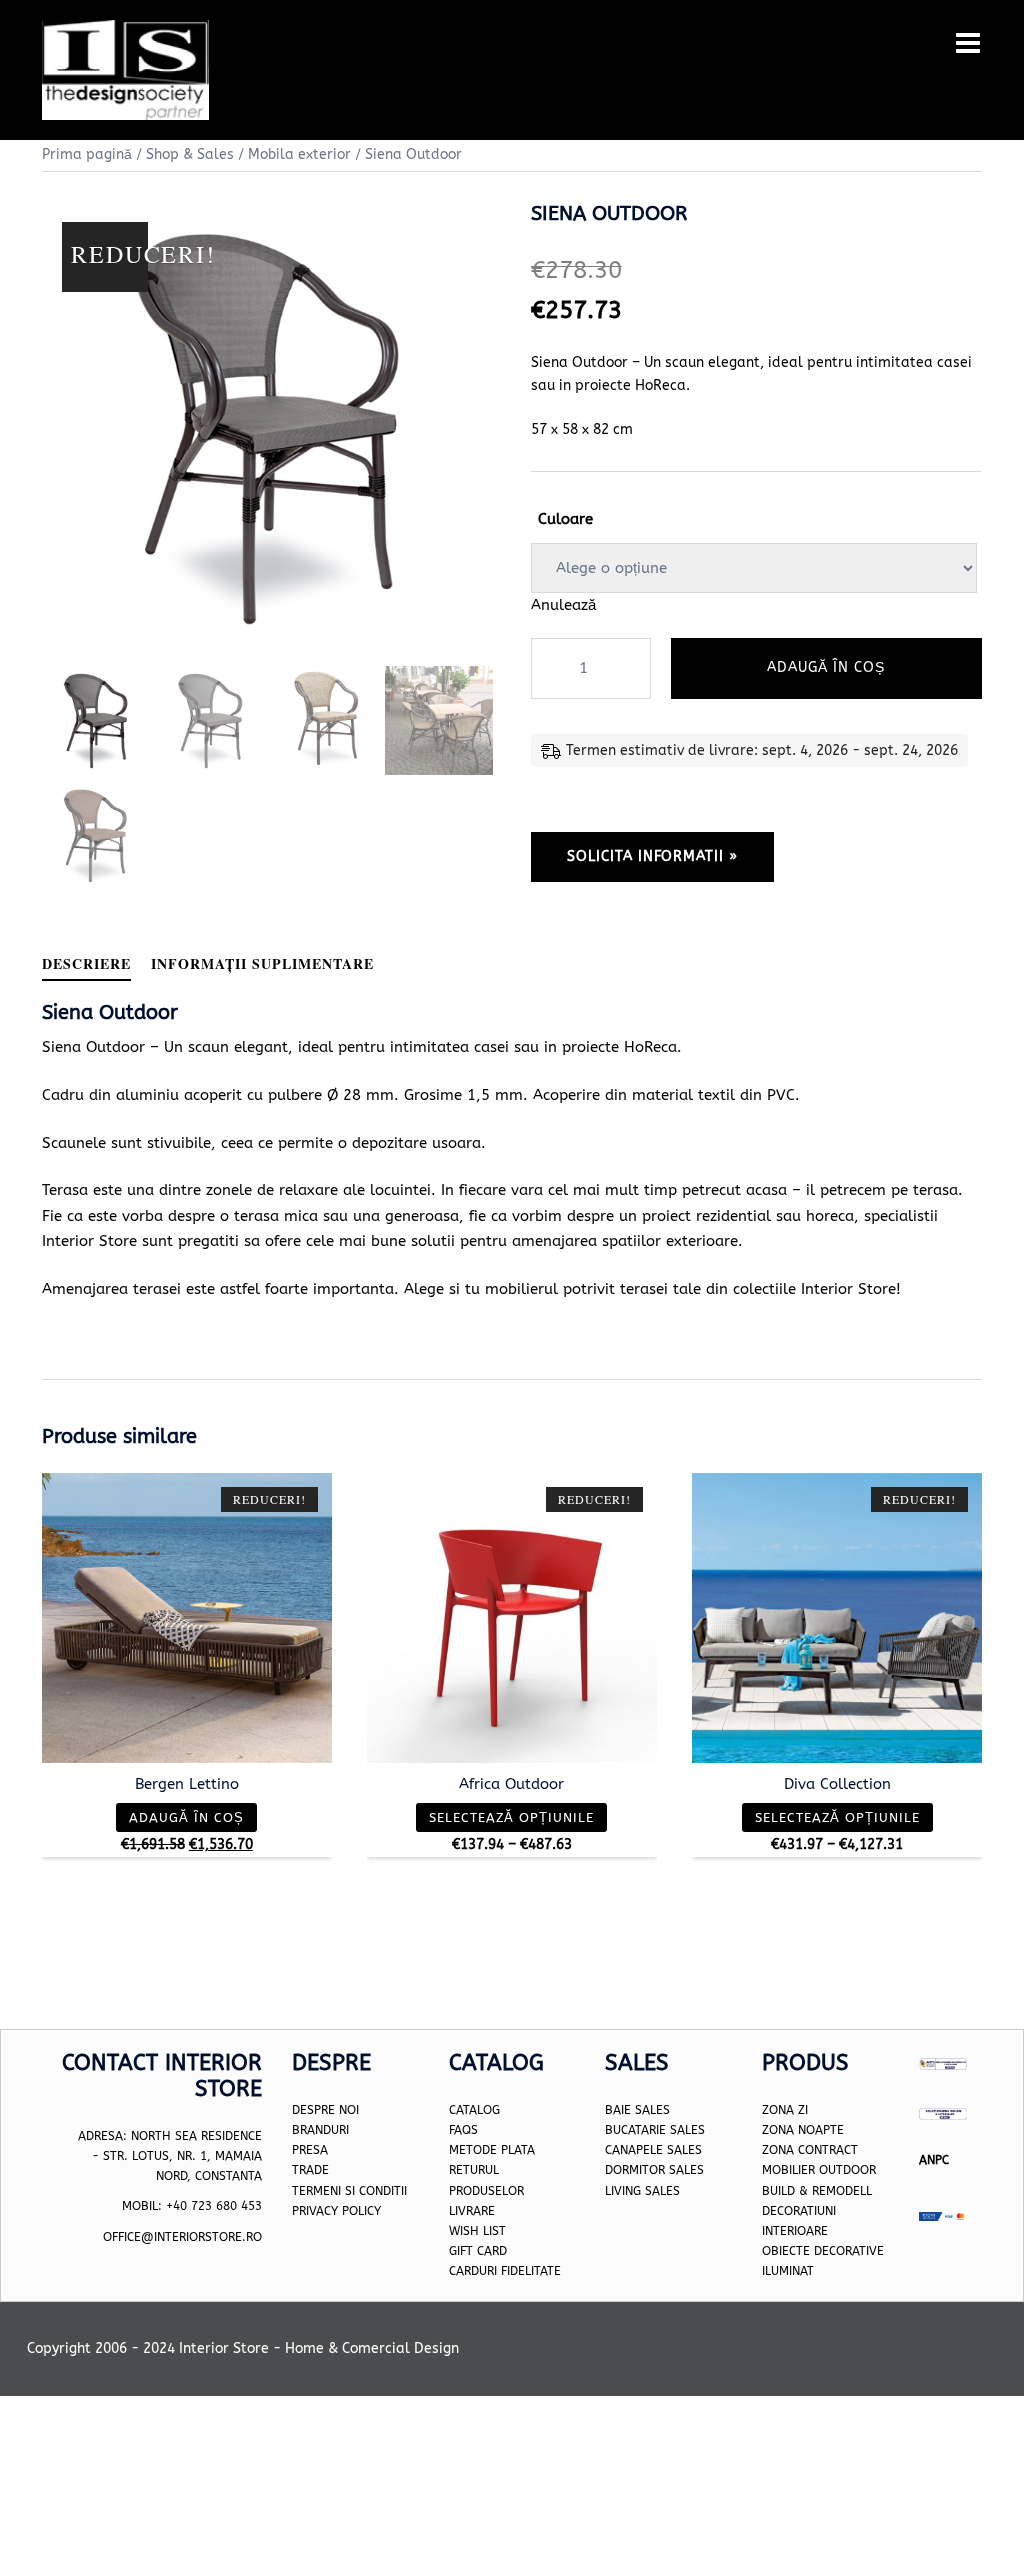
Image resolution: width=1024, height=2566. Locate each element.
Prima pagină (87, 154)
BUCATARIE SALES (655, 2130)
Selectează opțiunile (511, 1817)
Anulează (563, 605)
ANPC (934, 2160)
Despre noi (325, 2110)
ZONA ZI (785, 2110)
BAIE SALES (637, 2110)
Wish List (477, 2231)
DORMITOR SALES (654, 2171)
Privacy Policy (336, 2211)
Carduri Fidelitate (505, 2271)
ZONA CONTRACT (810, 2150)
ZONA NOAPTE (803, 2130)
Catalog (474, 2110)
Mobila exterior (299, 154)
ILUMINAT (788, 2271)
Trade (310, 2171)
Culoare (565, 519)
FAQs (463, 2130)
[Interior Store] (125, 69)
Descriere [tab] (86, 963)
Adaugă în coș (826, 667)
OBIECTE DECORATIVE (823, 2251)
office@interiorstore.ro (182, 2237)
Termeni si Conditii (349, 2191)
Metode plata (492, 2150)
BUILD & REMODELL (817, 2191)
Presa (310, 2150)
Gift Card (478, 2251)
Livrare (472, 2211)
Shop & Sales (190, 154)
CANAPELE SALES (653, 2150)
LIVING (623, 2191)
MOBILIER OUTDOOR (819, 2171)
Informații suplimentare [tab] (262, 963)
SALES (660, 2191)
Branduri (320, 2130)
